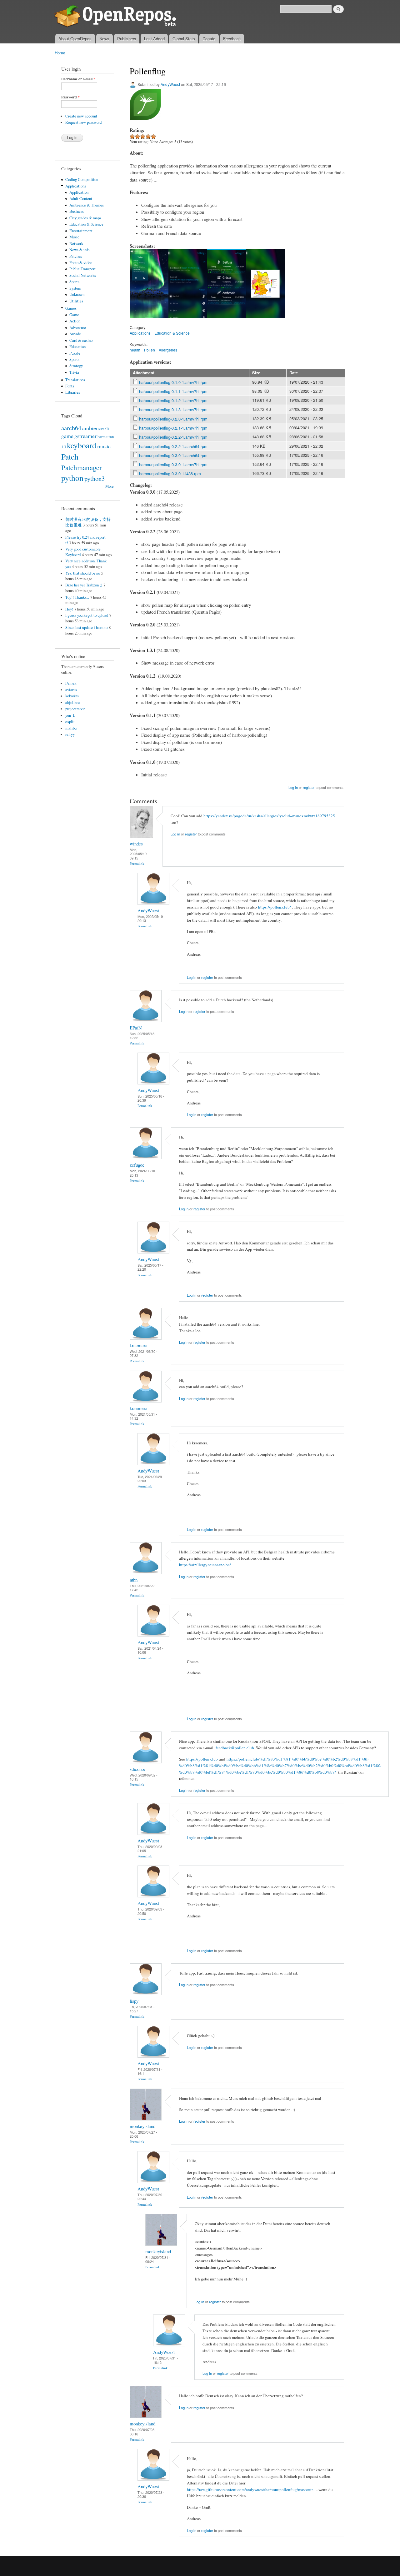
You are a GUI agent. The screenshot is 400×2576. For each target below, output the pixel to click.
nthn (134, 1580)
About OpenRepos (75, 39)
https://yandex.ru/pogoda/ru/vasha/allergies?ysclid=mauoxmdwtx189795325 (269, 816)
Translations (75, 380)
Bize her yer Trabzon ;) (84, 585)
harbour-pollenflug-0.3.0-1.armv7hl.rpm (173, 464)
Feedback (232, 39)
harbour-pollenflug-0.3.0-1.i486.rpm (170, 473)
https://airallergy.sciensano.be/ (205, 1565)
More (110, 486)
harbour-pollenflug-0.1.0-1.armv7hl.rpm (173, 382)
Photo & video (81, 263)
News (104, 39)
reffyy (70, 734)
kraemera (139, 1345)
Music (74, 237)
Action (75, 321)
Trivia (74, 372)
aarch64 (71, 428)
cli (107, 429)
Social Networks (83, 275)
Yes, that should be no (83, 573)
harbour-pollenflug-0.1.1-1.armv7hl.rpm (173, 391)
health (135, 350)
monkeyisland (142, 2126)
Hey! (69, 609)
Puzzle (75, 353)
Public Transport (82, 269)
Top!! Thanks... (77, 597)
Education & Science (86, 224)
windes (136, 844)
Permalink (137, 863)
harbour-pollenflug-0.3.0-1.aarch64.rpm (173, 455)
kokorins (72, 696)
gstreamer (85, 436)
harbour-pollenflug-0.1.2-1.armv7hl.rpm (173, 400)
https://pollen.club (202, 1759)
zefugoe (137, 1165)
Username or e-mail (78, 79)
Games (71, 308)
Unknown (77, 294)
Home (60, 53)
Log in (293, 787)
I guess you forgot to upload (87, 615)
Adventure (78, 328)
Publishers (127, 39)
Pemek (71, 683)
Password (70, 97)
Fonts (70, 386)
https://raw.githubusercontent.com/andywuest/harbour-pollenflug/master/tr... (251, 2489)
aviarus (71, 690)
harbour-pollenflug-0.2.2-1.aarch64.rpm (173, 446)
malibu (71, 728)
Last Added (154, 39)
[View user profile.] (141, 836)
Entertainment (81, 231)
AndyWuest (170, 84)
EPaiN (136, 1028)
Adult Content (81, 199)
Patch (70, 456)
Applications (76, 186)
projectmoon (75, 709)
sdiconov (138, 1769)
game (67, 436)
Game (74, 315)
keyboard (82, 445)
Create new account (81, 116)
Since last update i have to (86, 628)
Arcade (75, 334)
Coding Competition (82, 179)
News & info (79, 250)
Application (79, 192)
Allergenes (168, 350)
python (72, 478)
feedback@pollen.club (235, 1748)
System (75, 288)
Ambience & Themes (87, 205)
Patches (76, 256)
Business (77, 211)
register (309, 787)
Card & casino (81, 340)
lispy (134, 2001)
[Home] (116, 17)
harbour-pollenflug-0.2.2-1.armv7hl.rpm (173, 437)
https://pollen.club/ (275, 907)
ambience (93, 428)
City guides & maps (85, 218)
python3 (95, 478)
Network (76, 244)
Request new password (83, 122)
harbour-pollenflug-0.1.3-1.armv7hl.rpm (173, 409)
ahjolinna (73, 703)
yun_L (70, 715)
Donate (209, 39)
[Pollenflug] (149, 321)
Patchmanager (82, 467)
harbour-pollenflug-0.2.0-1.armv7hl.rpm (173, 419)
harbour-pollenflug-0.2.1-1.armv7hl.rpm (173, 428)
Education (77, 347)
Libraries (73, 392)
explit (70, 722)
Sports (74, 282)
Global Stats (184, 39)
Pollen (150, 350)
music (104, 446)
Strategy (76, 366)
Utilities (76, 301)
